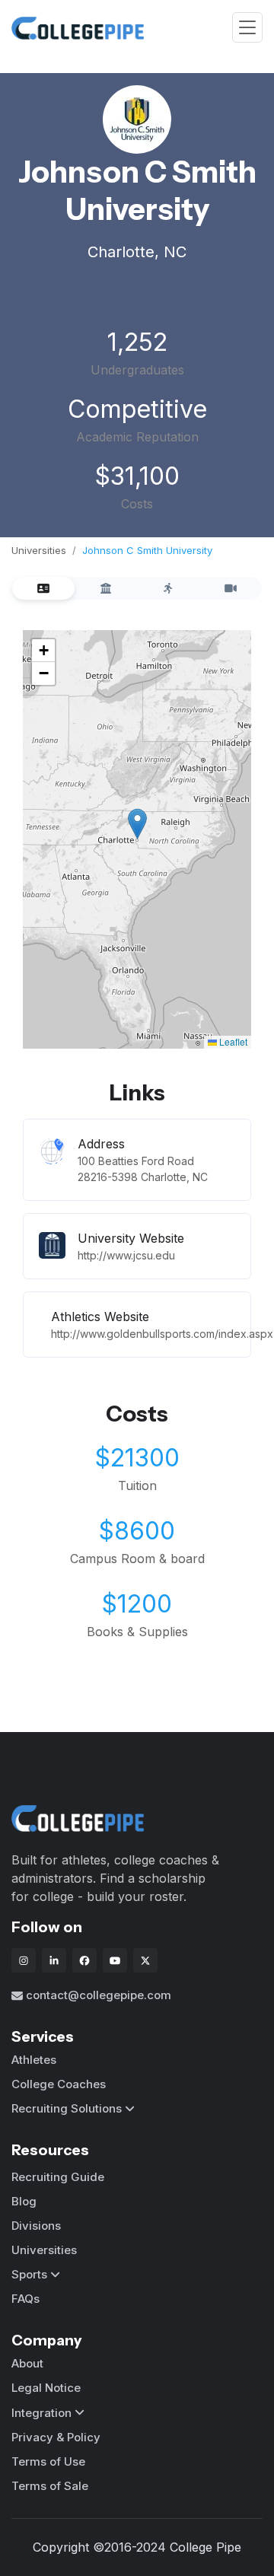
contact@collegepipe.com (99, 1995)
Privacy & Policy (56, 2437)
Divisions (36, 2226)
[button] (137, 824)
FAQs (25, 2299)
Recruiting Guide (58, 2177)
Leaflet (232, 1041)
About (27, 2363)
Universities (39, 550)
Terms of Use (48, 2461)
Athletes (34, 2060)
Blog (24, 2201)
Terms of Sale (50, 2486)
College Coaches (59, 2084)
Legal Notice (46, 2388)
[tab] (43, 588)
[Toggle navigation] (247, 28)
